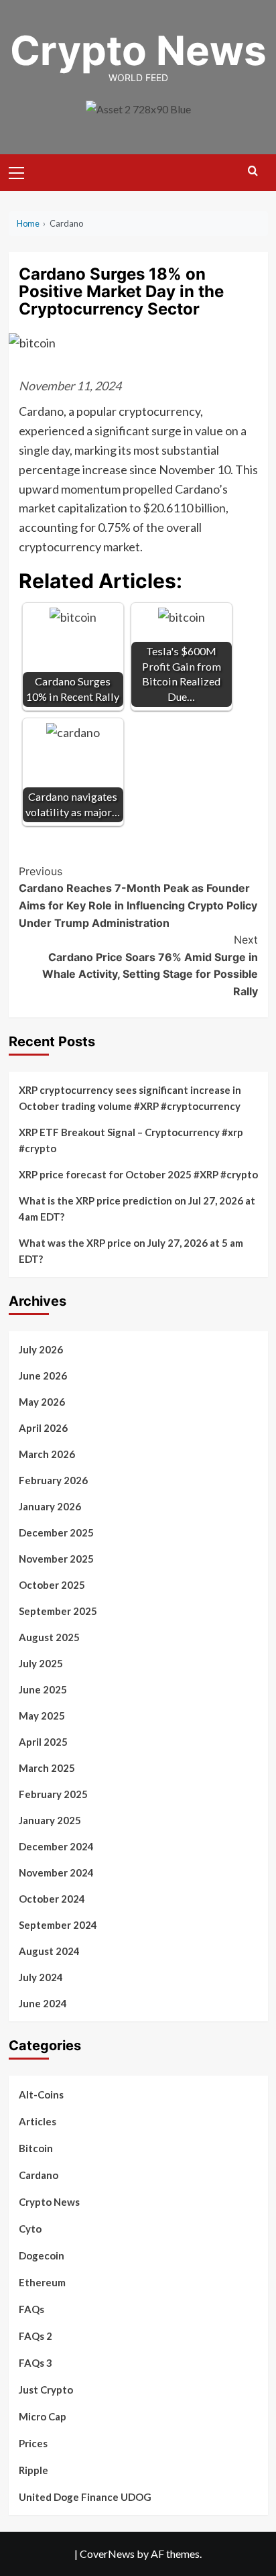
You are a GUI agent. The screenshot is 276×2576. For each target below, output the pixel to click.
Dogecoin (42, 2255)
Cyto (30, 2229)
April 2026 (43, 1428)
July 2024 (41, 1977)
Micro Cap (43, 2416)
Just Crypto (46, 2390)
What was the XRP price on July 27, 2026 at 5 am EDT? (131, 1251)
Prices (33, 2443)
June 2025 (43, 1689)
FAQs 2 (36, 2336)
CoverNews (107, 2554)
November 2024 (56, 1872)
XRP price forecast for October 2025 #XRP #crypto (138, 1174)
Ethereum (42, 2282)
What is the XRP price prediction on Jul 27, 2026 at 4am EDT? (137, 1209)
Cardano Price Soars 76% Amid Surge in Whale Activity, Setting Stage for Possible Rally (150, 965)
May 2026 (42, 1402)
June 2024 (43, 2003)
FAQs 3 (36, 2363)
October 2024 (52, 1899)
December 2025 (56, 1532)
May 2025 (42, 1716)
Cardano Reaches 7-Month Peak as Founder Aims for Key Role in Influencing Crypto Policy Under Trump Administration (138, 897)
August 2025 (49, 1637)
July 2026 (41, 1349)
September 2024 (58, 1925)
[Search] (253, 171)
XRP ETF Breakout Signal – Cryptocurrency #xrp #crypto (131, 1140)
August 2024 (49, 1951)
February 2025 (53, 1794)
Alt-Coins (41, 2094)
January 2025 (50, 1820)
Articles (38, 2121)
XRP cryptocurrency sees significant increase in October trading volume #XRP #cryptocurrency (130, 1098)
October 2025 (52, 1585)
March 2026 (47, 1454)
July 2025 (41, 1663)
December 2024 (56, 1846)
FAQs (31, 2309)
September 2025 (58, 1611)
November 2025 (56, 1559)
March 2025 (47, 1768)
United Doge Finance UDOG (85, 2497)
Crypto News (138, 50)
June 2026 (43, 1376)
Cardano (39, 2175)
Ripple (33, 2470)
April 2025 (43, 1742)
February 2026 (53, 1480)
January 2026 (50, 1506)
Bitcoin (36, 2148)
